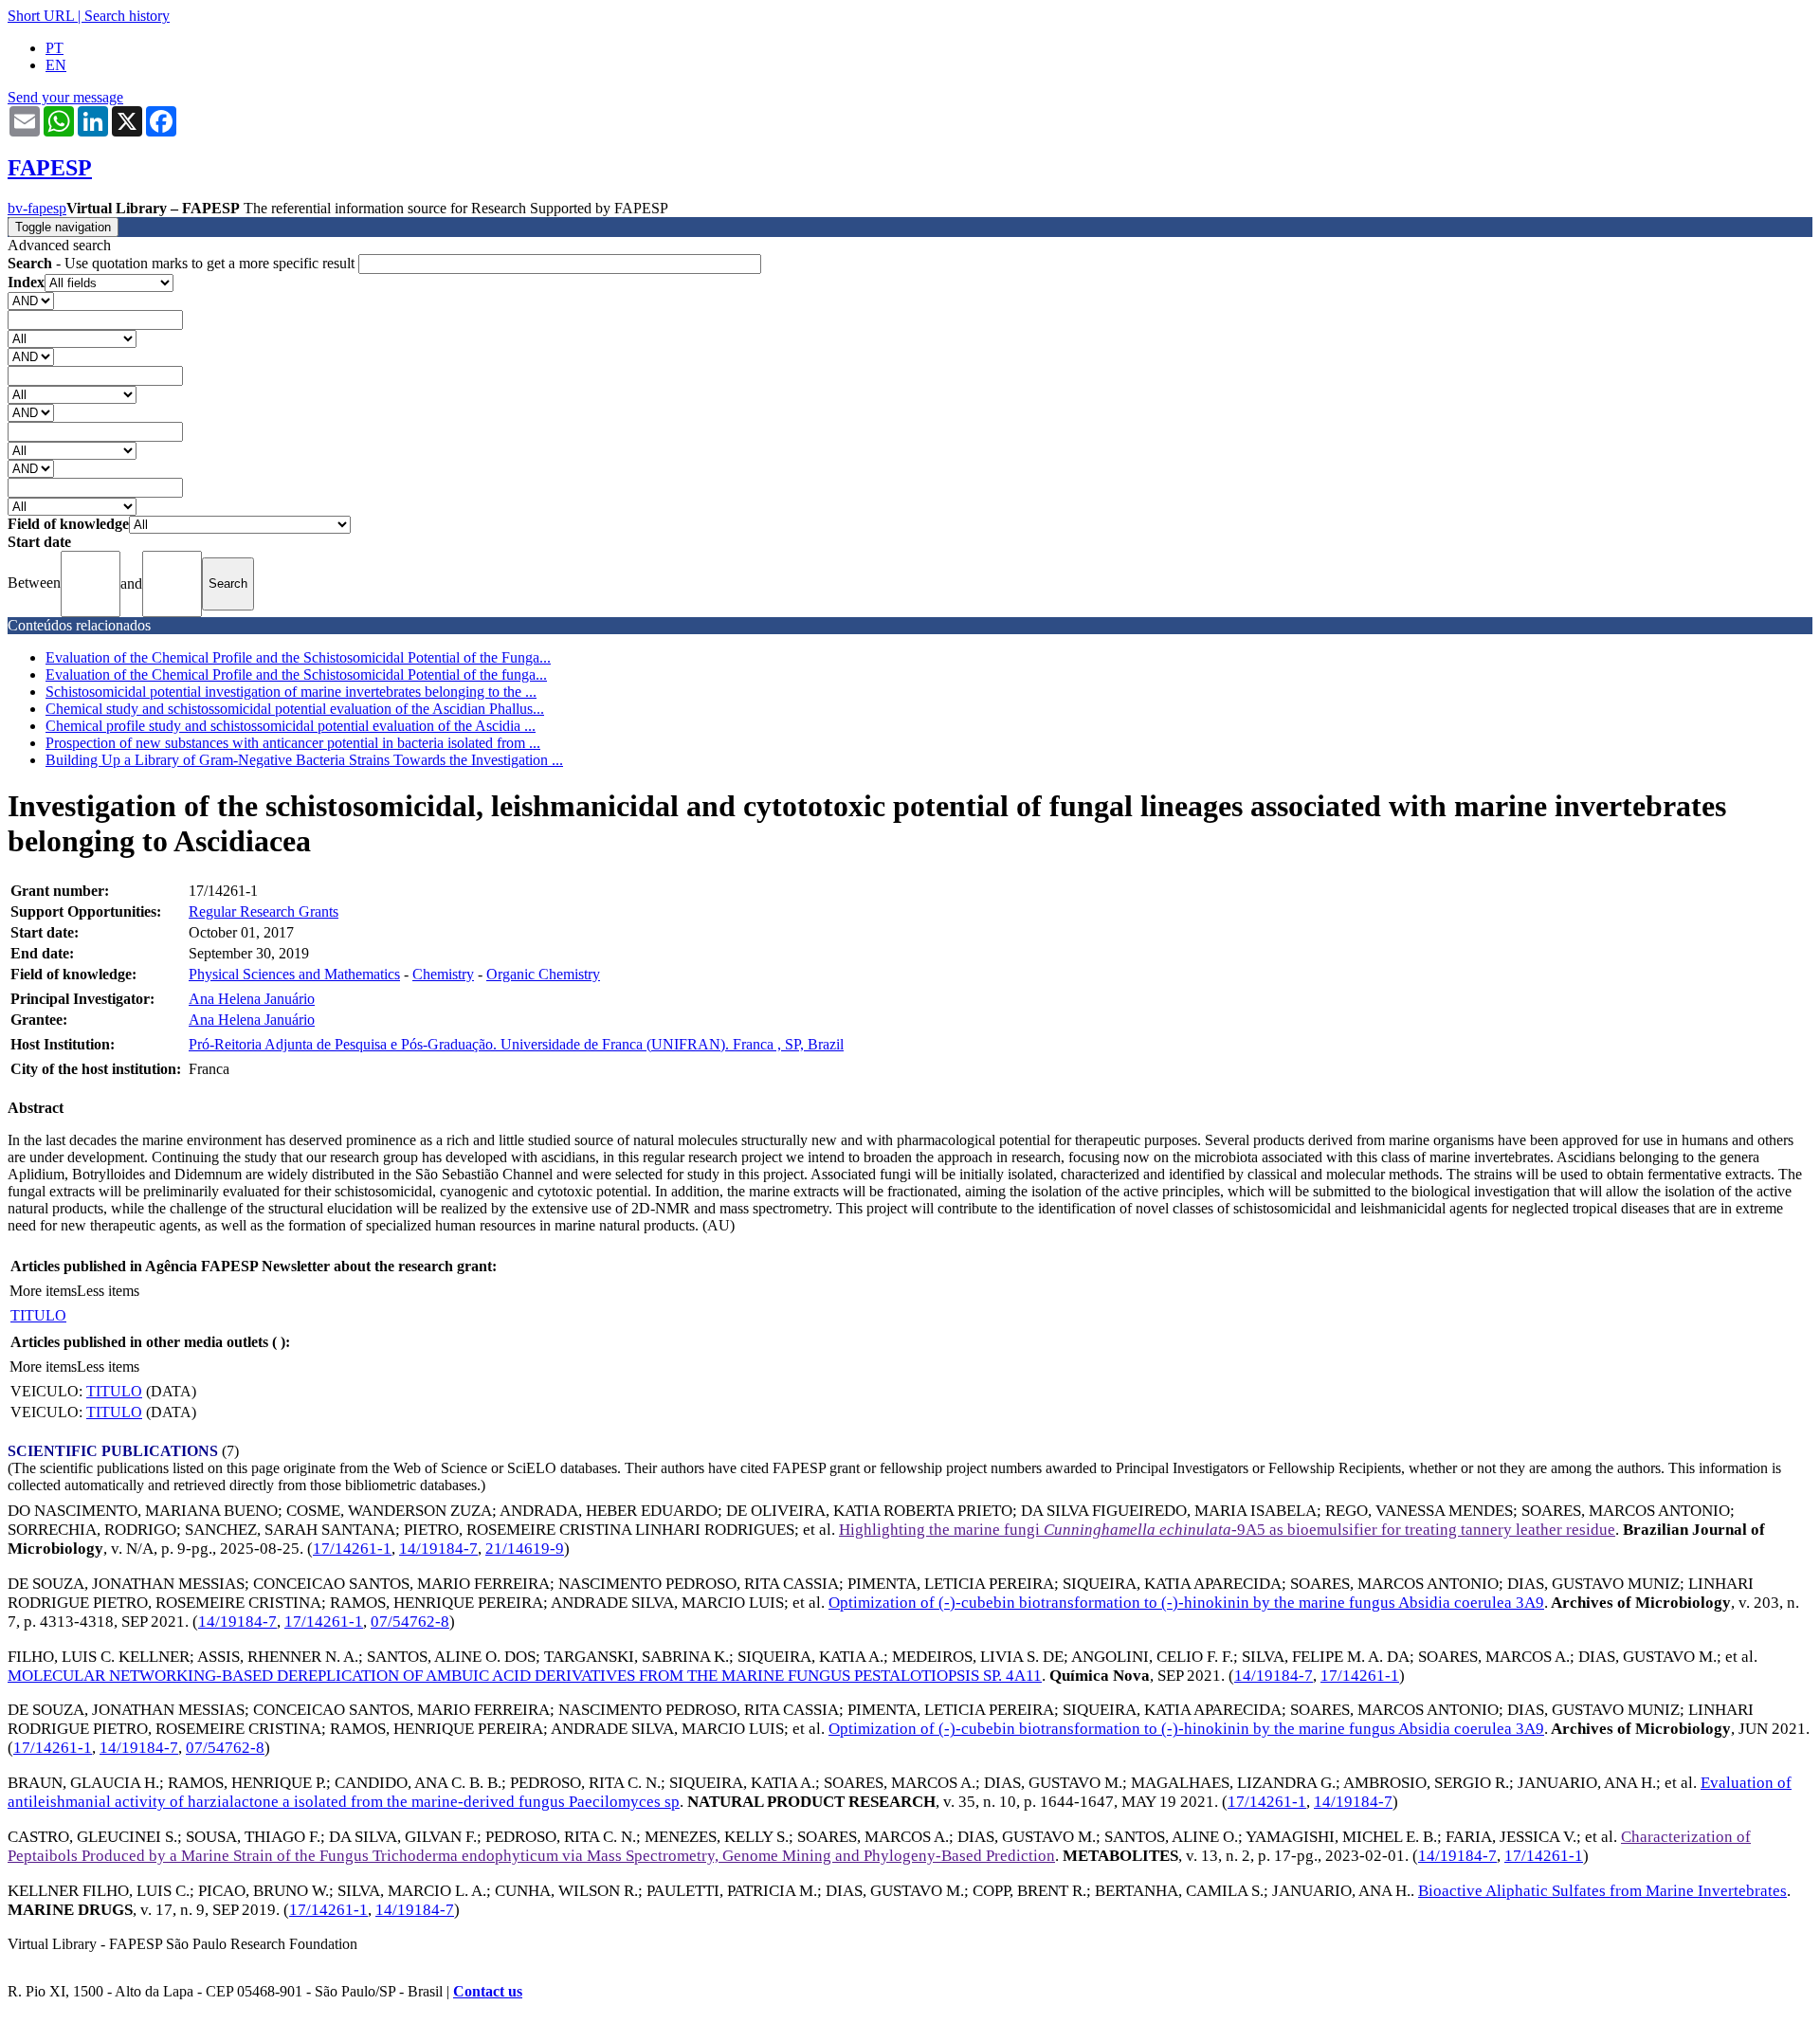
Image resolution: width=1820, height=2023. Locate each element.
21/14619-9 (525, 1549)
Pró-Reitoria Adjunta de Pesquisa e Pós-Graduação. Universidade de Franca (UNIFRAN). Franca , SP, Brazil (516, 1044)
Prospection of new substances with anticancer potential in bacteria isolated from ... (293, 743)
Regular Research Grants (264, 911)
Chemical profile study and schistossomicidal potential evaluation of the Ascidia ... (291, 726)
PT (55, 48)
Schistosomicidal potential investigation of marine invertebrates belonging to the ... (291, 692)
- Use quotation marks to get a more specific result (183, 263)
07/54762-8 (410, 1622)
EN (56, 65)
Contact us (488, 1991)
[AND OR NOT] (31, 300)
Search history (127, 16)
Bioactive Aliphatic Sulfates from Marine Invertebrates (1602, 1891)
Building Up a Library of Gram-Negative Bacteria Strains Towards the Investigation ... (304, 760)
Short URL (41, 16)
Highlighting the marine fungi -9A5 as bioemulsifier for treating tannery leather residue (1227, 1530)
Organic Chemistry (543, 974)
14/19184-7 (438, 1549)
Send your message (65, 97)
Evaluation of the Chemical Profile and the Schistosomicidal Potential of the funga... (296, 674)
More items (43, 1291)
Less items (108, 1291)
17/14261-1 (352, 1549)
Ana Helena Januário (252, 999)
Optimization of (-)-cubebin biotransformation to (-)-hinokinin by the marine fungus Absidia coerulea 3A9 (1186, 1603)
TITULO (38, 1315)
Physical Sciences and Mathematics (294, 974)
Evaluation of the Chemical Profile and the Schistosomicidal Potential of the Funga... (298, 657)
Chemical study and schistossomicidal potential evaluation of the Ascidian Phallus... (295, 709)
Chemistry (443, 974)
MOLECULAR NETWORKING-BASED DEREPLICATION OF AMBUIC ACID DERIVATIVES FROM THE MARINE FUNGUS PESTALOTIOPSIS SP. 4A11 (525, 1676)
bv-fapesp (37, 208)
